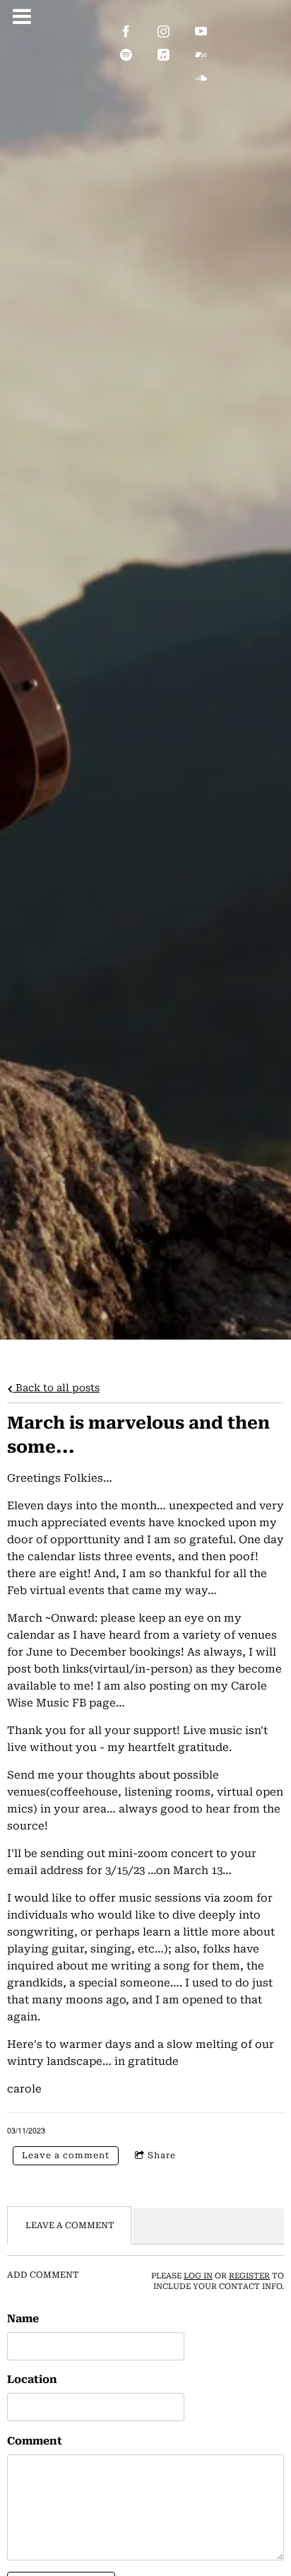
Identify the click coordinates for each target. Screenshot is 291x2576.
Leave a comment (66, 2155)
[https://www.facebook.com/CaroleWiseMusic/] (126, 31)
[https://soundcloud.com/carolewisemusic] (201, 78)
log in (198, 2276)
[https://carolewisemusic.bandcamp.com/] (201, 55)
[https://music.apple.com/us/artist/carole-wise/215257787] (164, 55)
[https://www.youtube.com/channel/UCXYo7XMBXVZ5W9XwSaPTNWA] (201, 31)
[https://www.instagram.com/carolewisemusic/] (164, 31)
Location (32, 2379)
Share (162, 2155)
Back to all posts (56, 1388)
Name (23, 2319)
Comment (35, 2441)
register (249, 2276)
